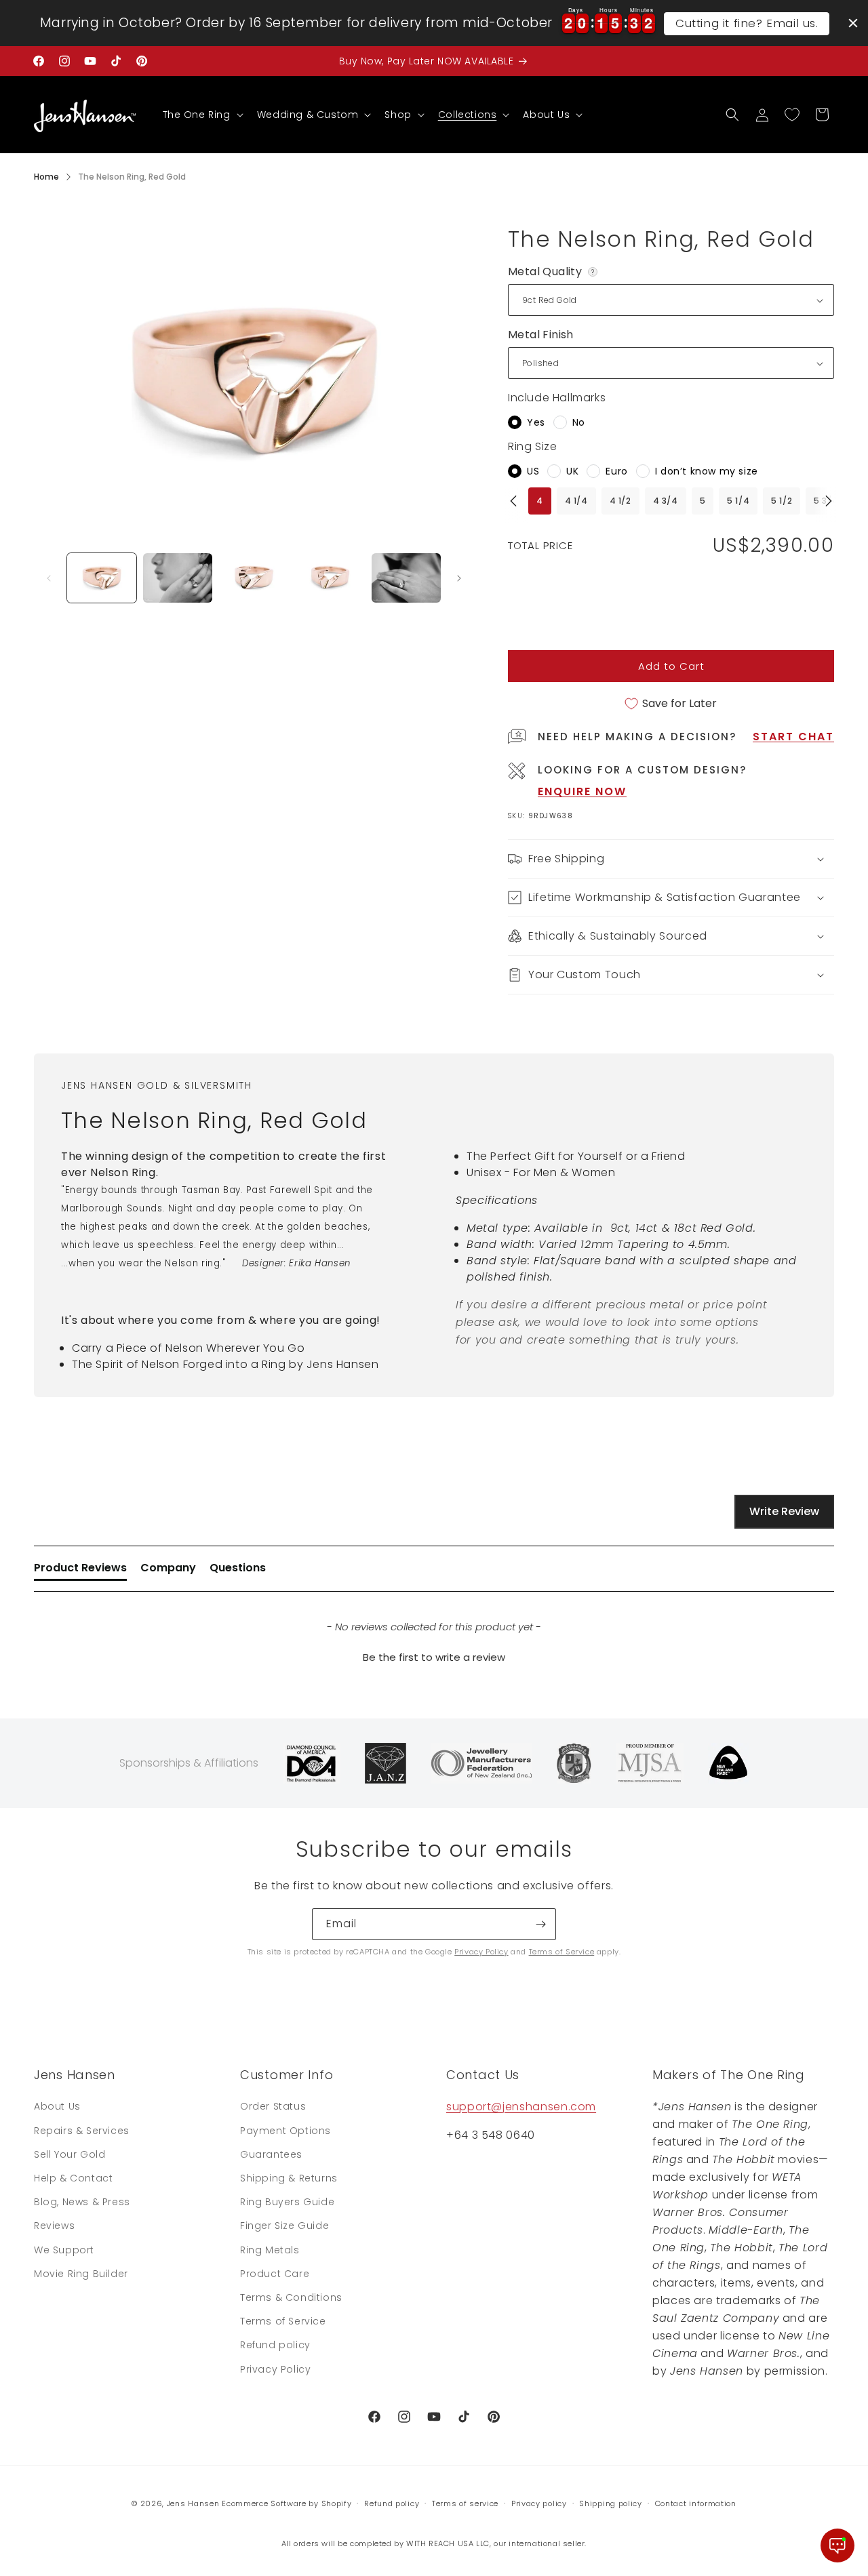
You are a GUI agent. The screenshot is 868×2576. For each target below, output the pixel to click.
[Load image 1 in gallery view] (102, 578)
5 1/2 (782, 501)
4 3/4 (666, 501)
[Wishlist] (792, 115)
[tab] (80, 1571)
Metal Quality (554, 272)
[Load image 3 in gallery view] (254, 578)
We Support (64, 2250)
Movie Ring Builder (81, 2274)
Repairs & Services (82, 2131)
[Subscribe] (540, 1924)
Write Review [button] (784, 1511)
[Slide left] (49, 578)
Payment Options (285, 2131)
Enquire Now (582, 791)
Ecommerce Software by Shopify (287, 2503)
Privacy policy (539, 2503)
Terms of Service (562, 1952)
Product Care (275, 2274)
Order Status (273, 2106)
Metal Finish (541, 335)
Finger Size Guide (284, 2226)
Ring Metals (270, 2250)
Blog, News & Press (82, 2202)
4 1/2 (620, 501)
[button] (202, 115)
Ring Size (532, 446)
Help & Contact (73, 2178)
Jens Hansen (193, 2503)
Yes (536, 422)
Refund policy (275, 2345)
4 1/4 (576, 501)
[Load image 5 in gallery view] (406, 578)
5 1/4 (738, 501)
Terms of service (465, 2503)
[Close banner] (853, 23)
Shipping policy (611, 2503)
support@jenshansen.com (521, 2107)
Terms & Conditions (291, 2297)
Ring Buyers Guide (287, 2202)
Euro (616, 471)
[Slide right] (459, 578)
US (533, 471)
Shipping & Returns (289, 2178)
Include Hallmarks (557, 398)
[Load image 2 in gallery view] (178, 578)
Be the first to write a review (434, 1657)
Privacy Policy (481, 1952)
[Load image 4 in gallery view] (330, 578)
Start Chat (793, 737)
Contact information (696, 2503)
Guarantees (271, 2154)
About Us (57, 2106)
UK (572, 471)
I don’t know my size (707, 471)
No (579, 422)
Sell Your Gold (70, 2154)
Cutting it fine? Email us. (747, 23)
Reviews (54, 2226)
